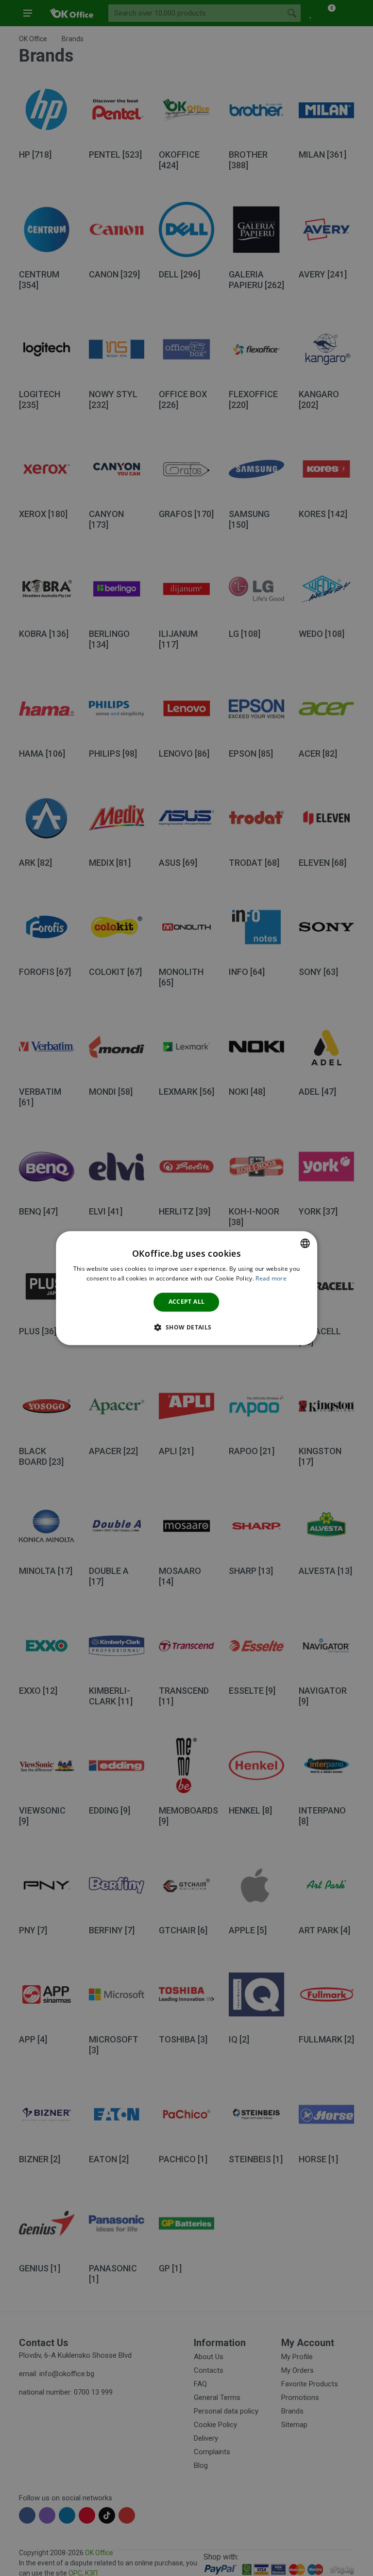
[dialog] (186, 1288)
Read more (271, 1278)
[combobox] (305, 1243)
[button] (186, 1327)
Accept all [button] (187, 1302)
